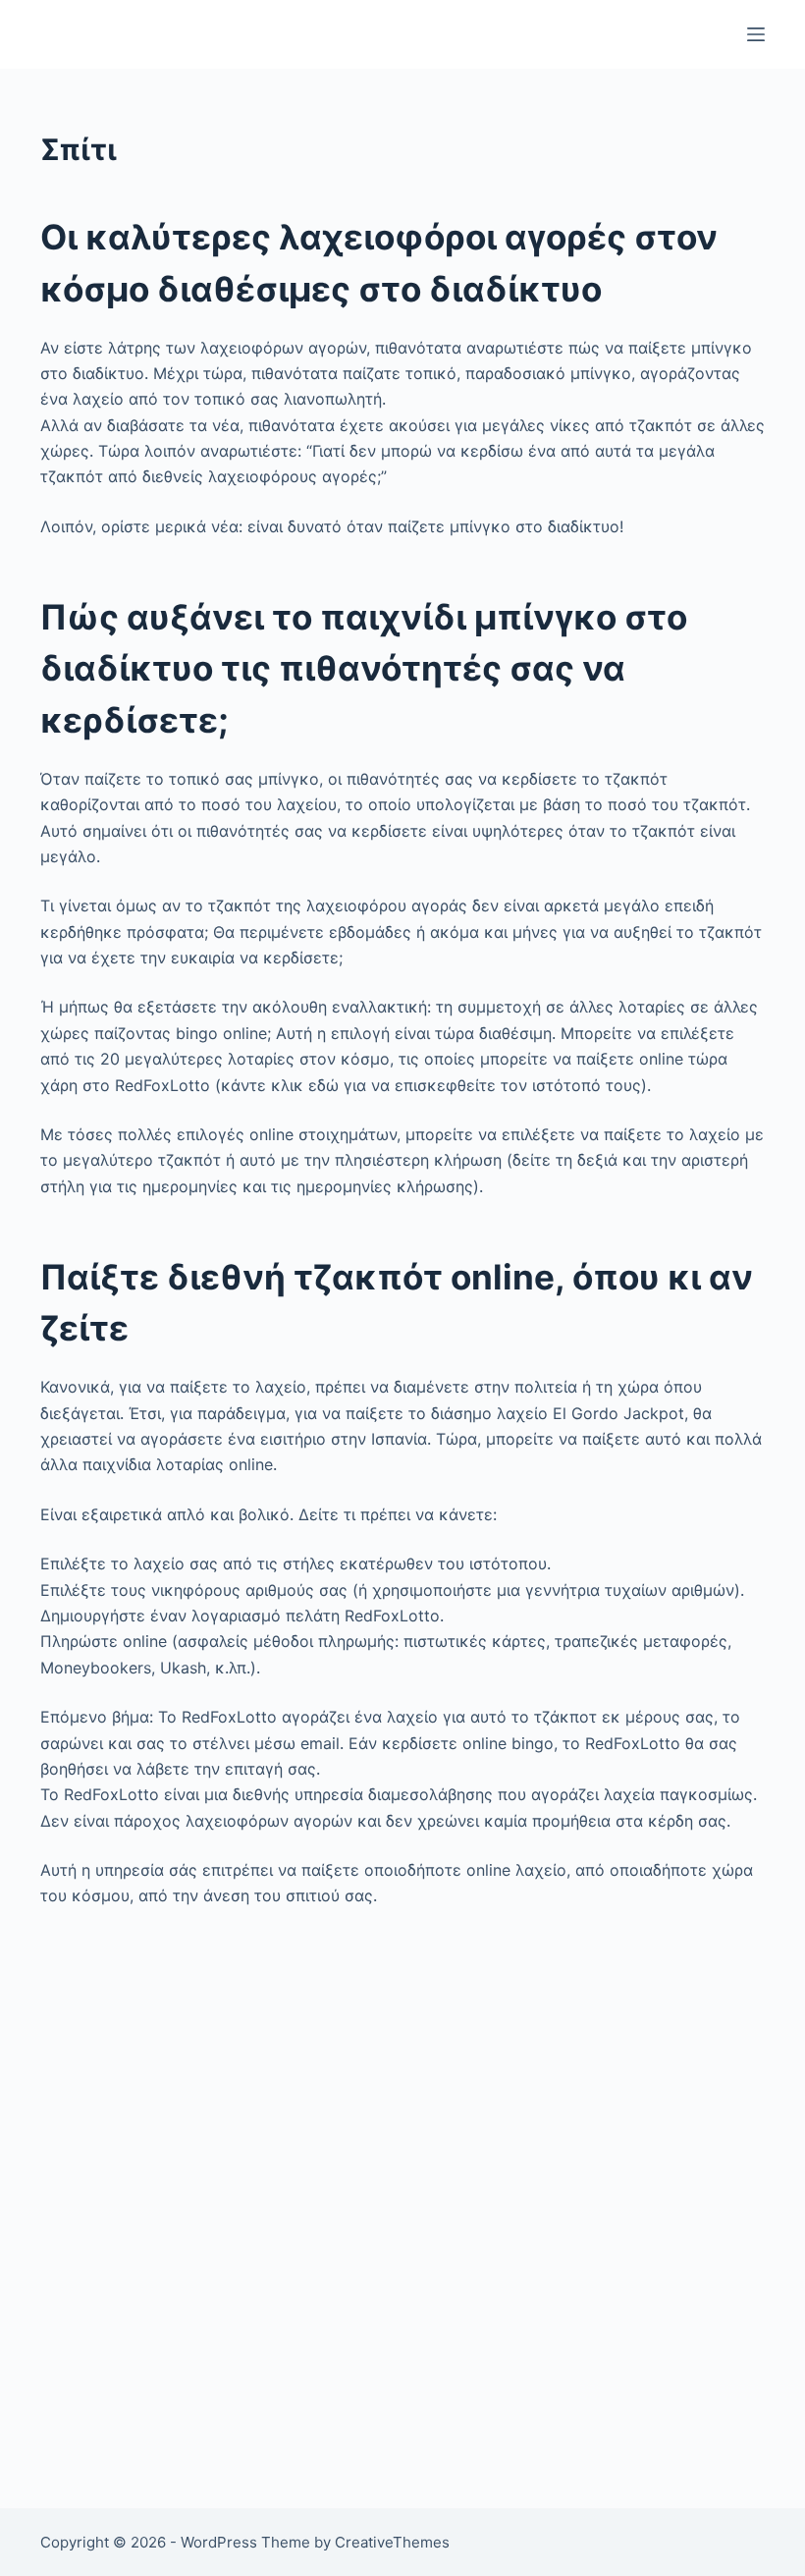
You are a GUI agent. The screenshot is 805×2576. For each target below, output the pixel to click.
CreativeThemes (392, 2542)
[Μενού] (756, 34)
